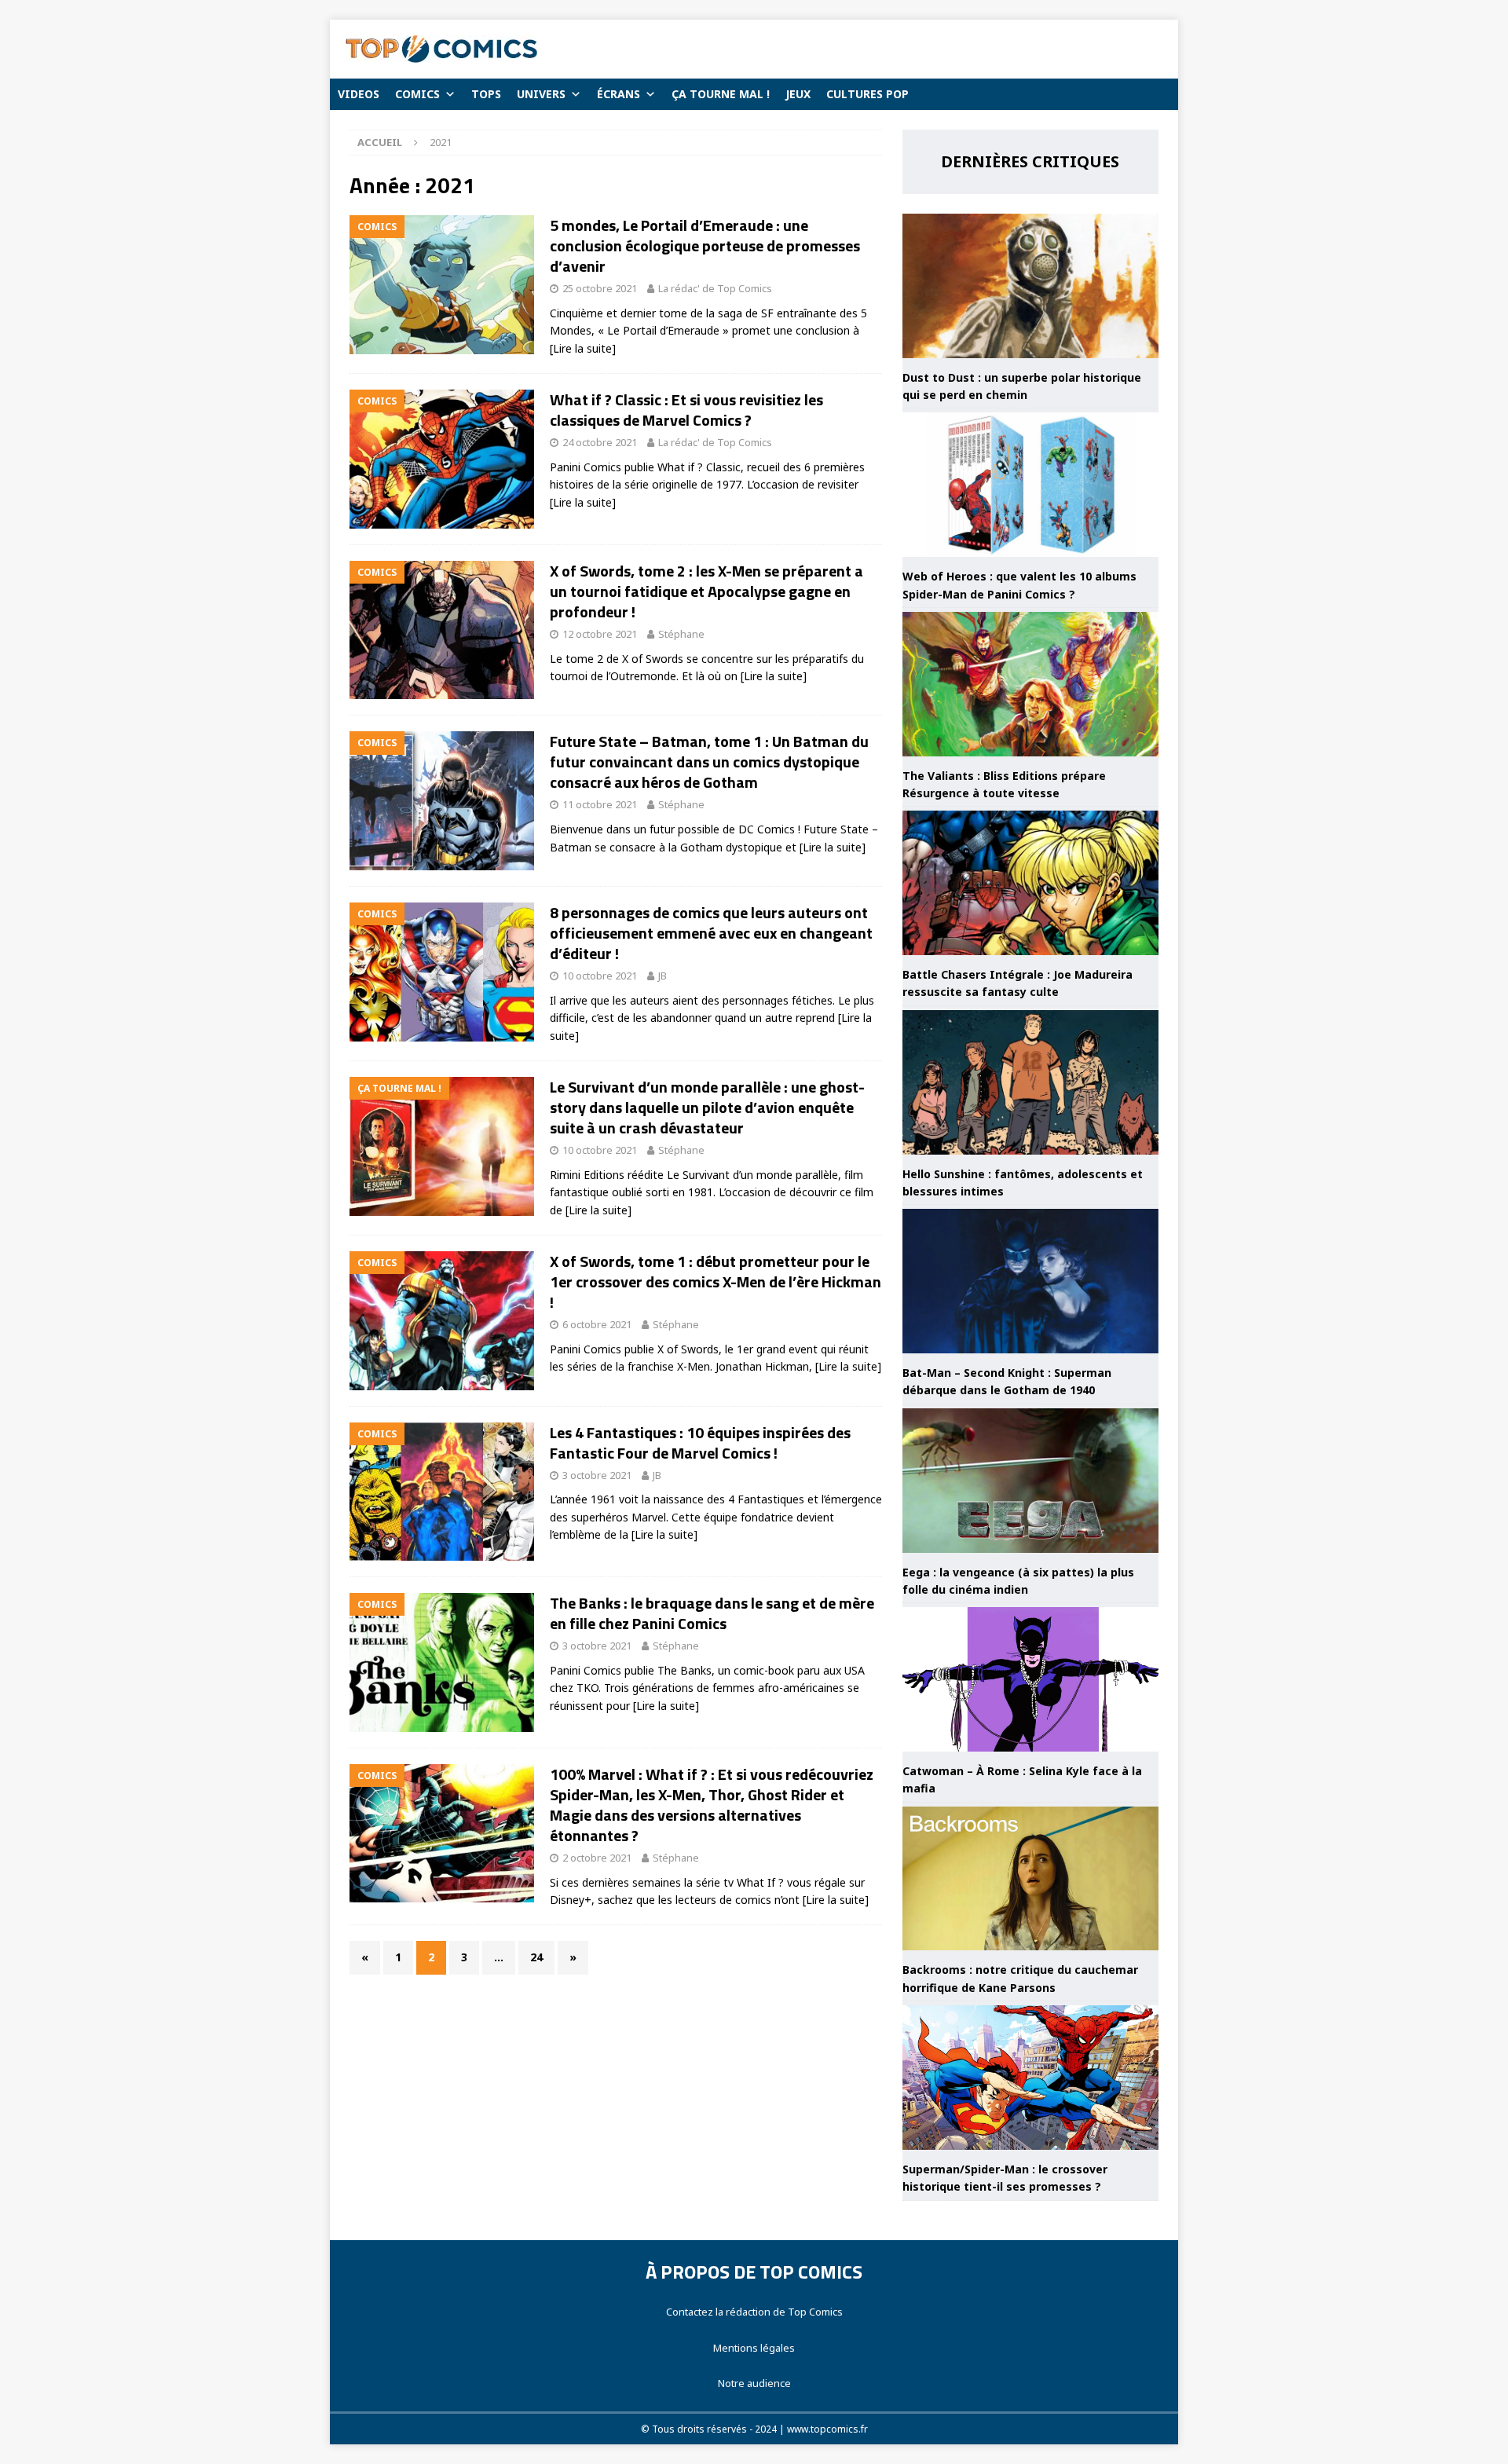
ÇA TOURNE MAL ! (721, 94)
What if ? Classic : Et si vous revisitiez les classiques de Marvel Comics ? (686, 410)
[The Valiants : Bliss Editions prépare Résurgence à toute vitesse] (1030, 684)
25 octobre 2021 (600, 288)
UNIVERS (541, 94)
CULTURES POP (867, 94)
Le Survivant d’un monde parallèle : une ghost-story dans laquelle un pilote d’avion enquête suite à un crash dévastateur (707, 1107)
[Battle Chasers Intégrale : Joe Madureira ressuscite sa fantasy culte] (1030, 883)
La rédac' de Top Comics (715, 288)
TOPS (486, 94)
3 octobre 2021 (597, 1475)
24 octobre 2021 (600, 442)
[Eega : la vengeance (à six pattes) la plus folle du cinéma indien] (1030, 1481)
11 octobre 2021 (600, 804)
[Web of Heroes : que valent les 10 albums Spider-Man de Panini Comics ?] (1030, 485)
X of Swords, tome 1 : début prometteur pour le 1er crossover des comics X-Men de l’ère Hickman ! (716, 1281)
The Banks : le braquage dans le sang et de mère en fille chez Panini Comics (712, 1613)
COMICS (417, 94)
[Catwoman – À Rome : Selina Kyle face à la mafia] (1030, 1679)
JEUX (798, 94)
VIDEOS (359, 94)
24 (536, 1957)
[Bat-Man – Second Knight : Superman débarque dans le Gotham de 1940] (1030, 1281)
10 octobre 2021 (600, 976)
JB (662, 976)
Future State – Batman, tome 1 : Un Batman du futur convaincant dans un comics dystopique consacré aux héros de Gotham (709, 762)
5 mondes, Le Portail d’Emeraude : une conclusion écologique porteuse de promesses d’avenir (705, 245)
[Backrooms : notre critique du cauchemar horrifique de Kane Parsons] (1030, 1879)
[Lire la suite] (583, 348)
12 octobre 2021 (600, 634)
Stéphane (681, 634)
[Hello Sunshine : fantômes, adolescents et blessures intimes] (1030, 1082)
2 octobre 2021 (597, 1858)
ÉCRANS (619, 94)
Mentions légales (754, 2348)
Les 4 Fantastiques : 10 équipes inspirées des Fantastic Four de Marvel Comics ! (700, 1443)
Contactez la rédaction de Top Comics (754, 2312)
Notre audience (754, 2383)
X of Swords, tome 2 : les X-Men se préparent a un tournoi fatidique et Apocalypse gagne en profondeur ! (706, 591)
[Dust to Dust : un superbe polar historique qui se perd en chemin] (1030, 286)
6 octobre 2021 (597, 1324)
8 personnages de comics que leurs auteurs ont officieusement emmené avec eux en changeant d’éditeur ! (711, 933)
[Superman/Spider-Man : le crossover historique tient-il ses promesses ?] (1030, 2078)
